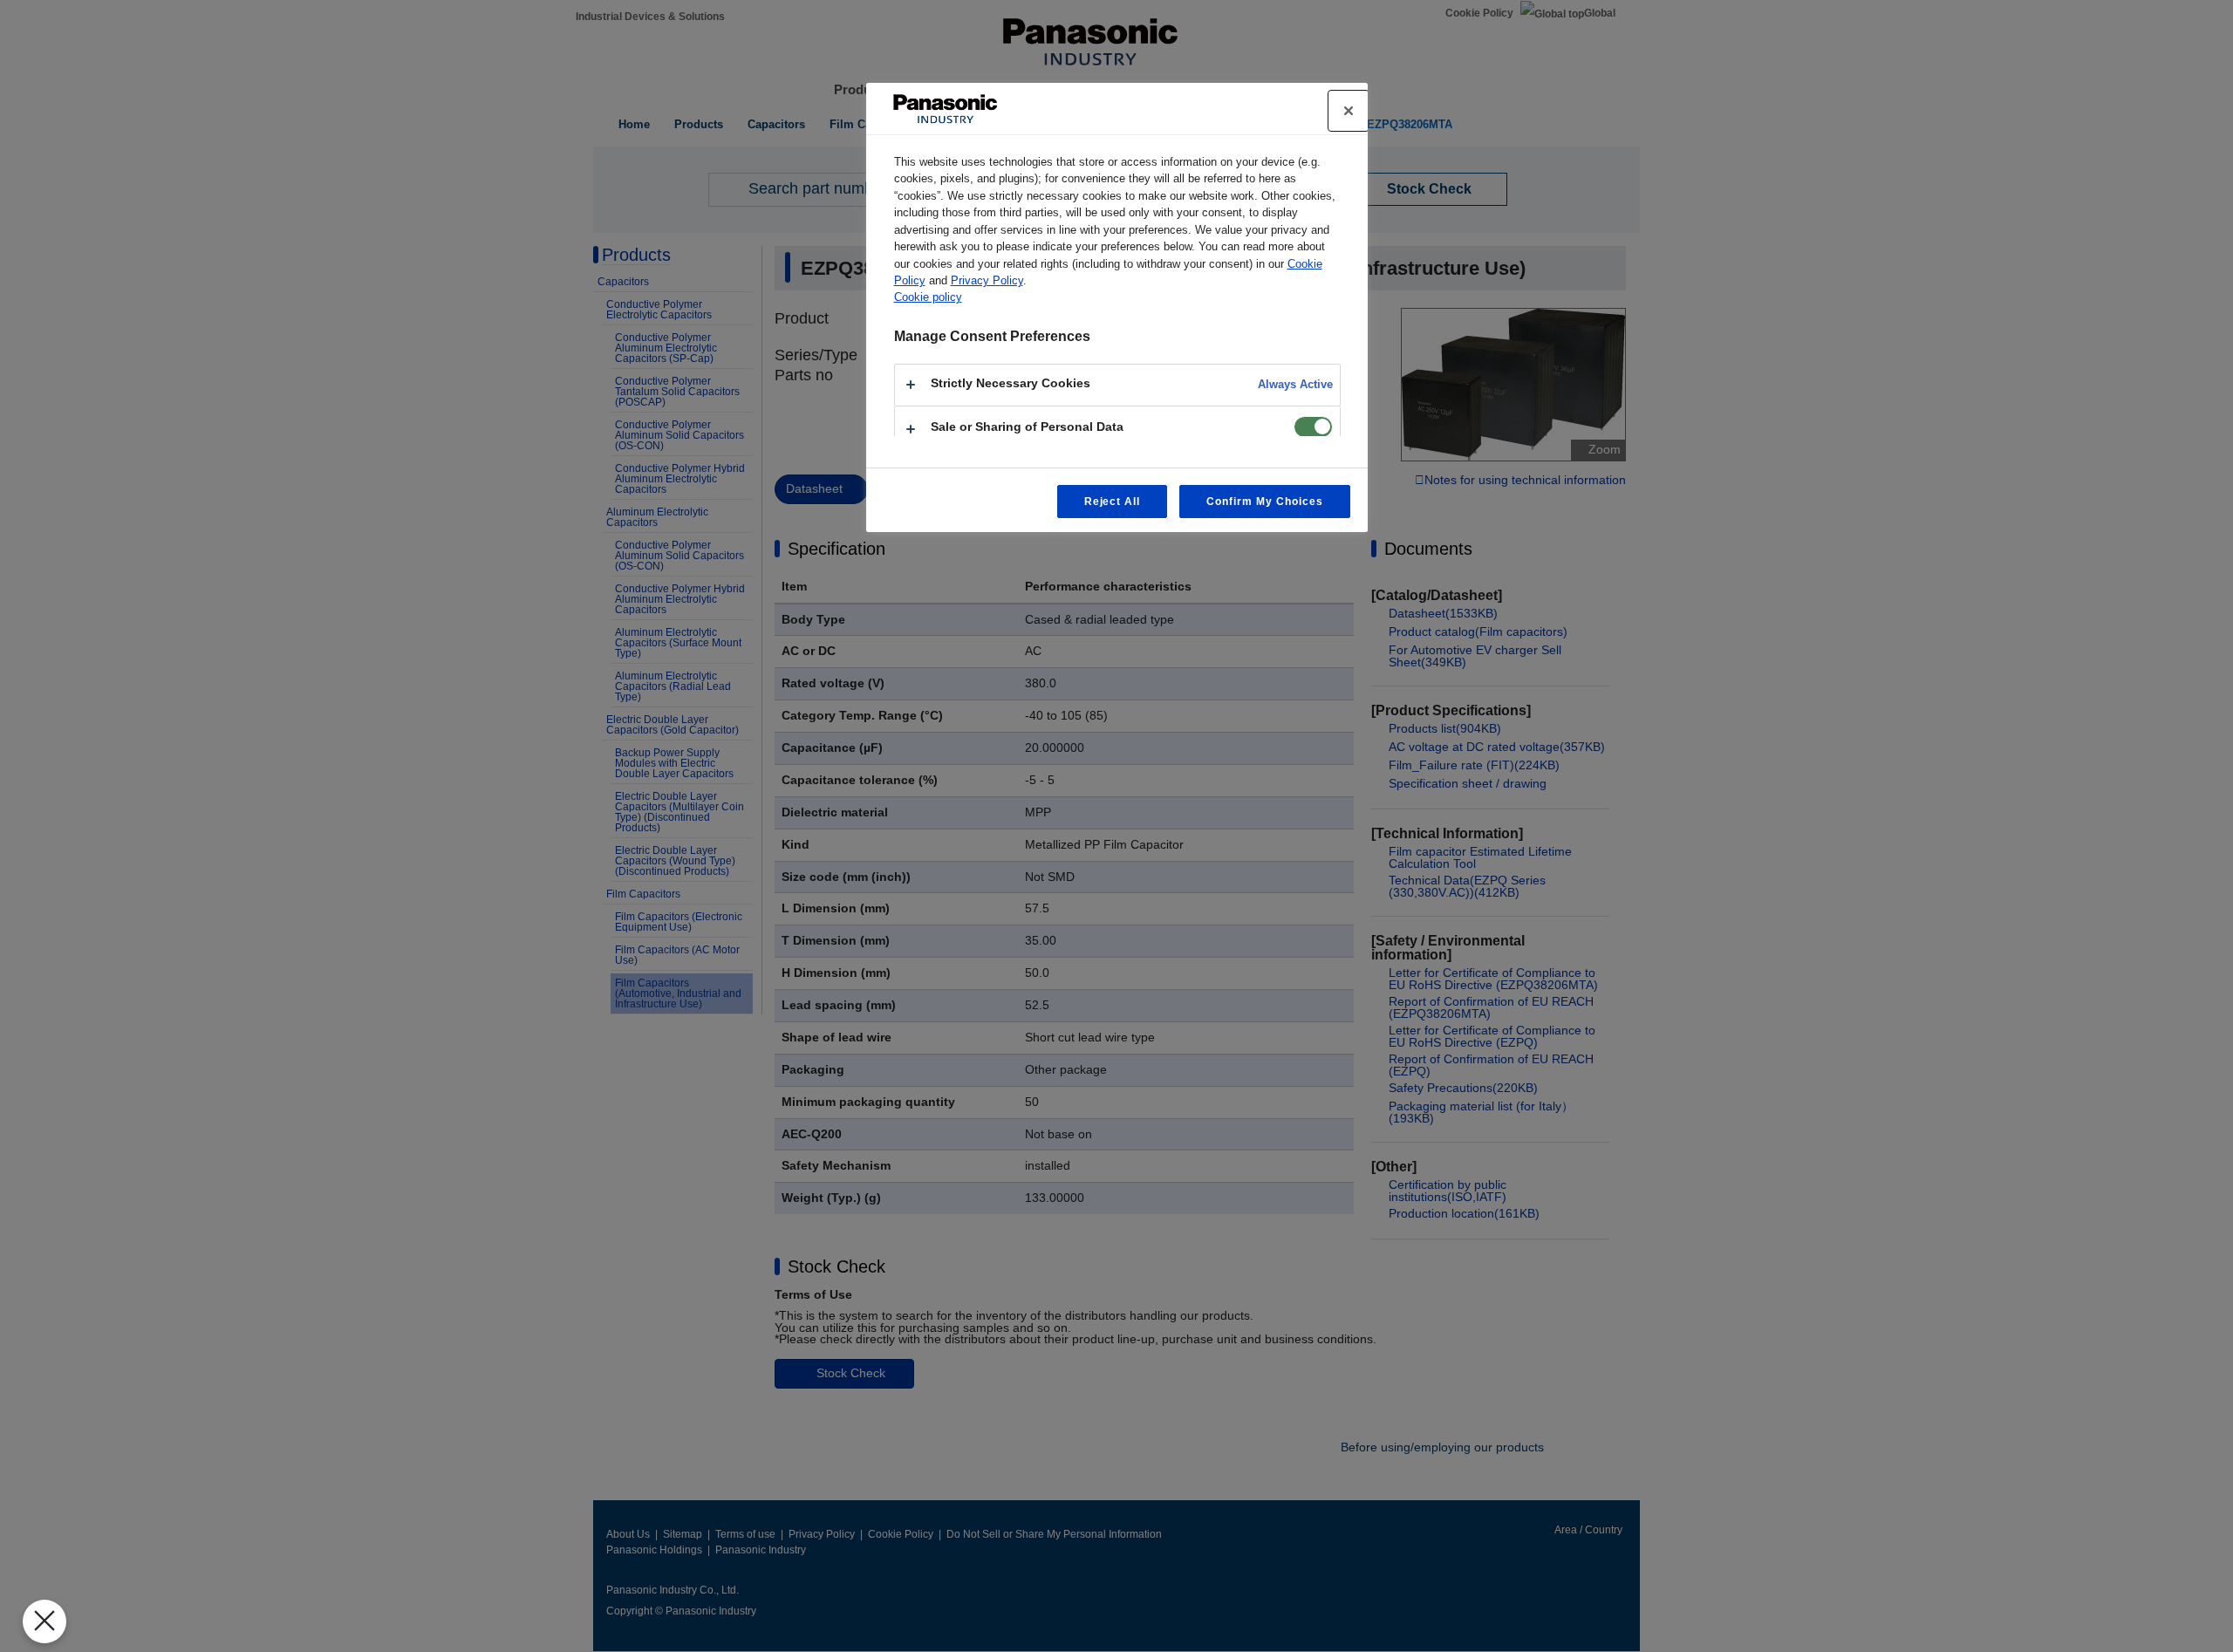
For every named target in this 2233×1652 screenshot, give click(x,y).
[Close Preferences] (44, 1621)
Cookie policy (928, 297)
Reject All (1113, 502)
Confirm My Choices (1264, 502)
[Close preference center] (1349, 111)
